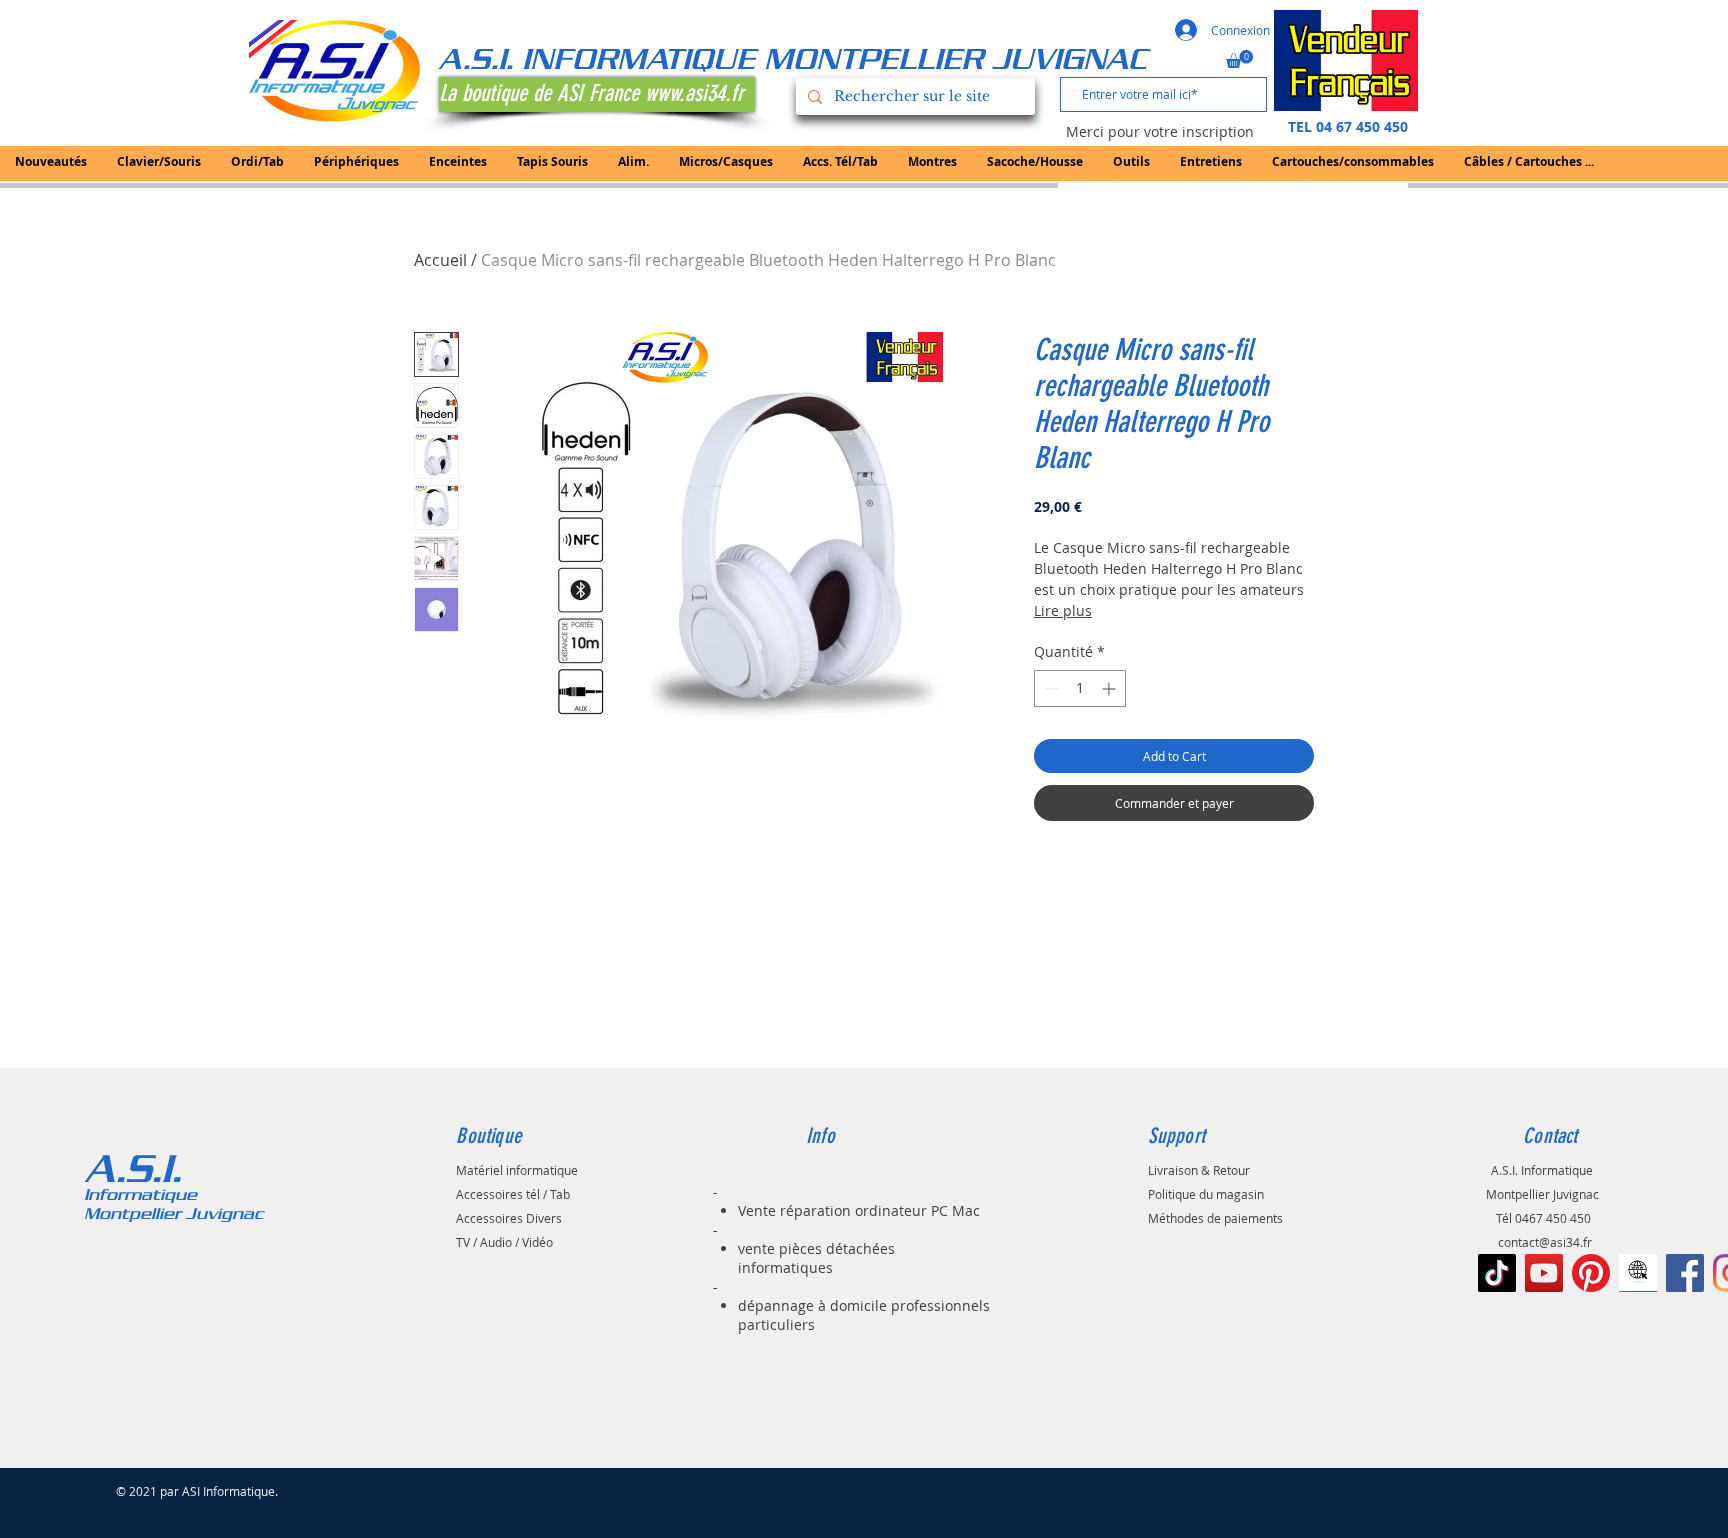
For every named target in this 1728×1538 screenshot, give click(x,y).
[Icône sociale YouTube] (1544, 1273)
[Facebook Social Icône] (1685, 1273)
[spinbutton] (1080, 688)
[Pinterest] (1591, 1273)
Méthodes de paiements (1215, 1218)
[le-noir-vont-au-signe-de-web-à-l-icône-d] (1638, 1273)
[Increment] (1110, 688)
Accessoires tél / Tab (513, 1194)
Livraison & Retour (1199, 1170)
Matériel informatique (517, 1170)
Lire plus (1063, 610)
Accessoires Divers (509, 1218)
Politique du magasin (1206, 1194)
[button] (1239, 59)
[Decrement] (1049, 688)
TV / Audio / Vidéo (504, 1242)
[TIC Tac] (1497, 1273)
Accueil (440, 260)
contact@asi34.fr (1545, 1242)
